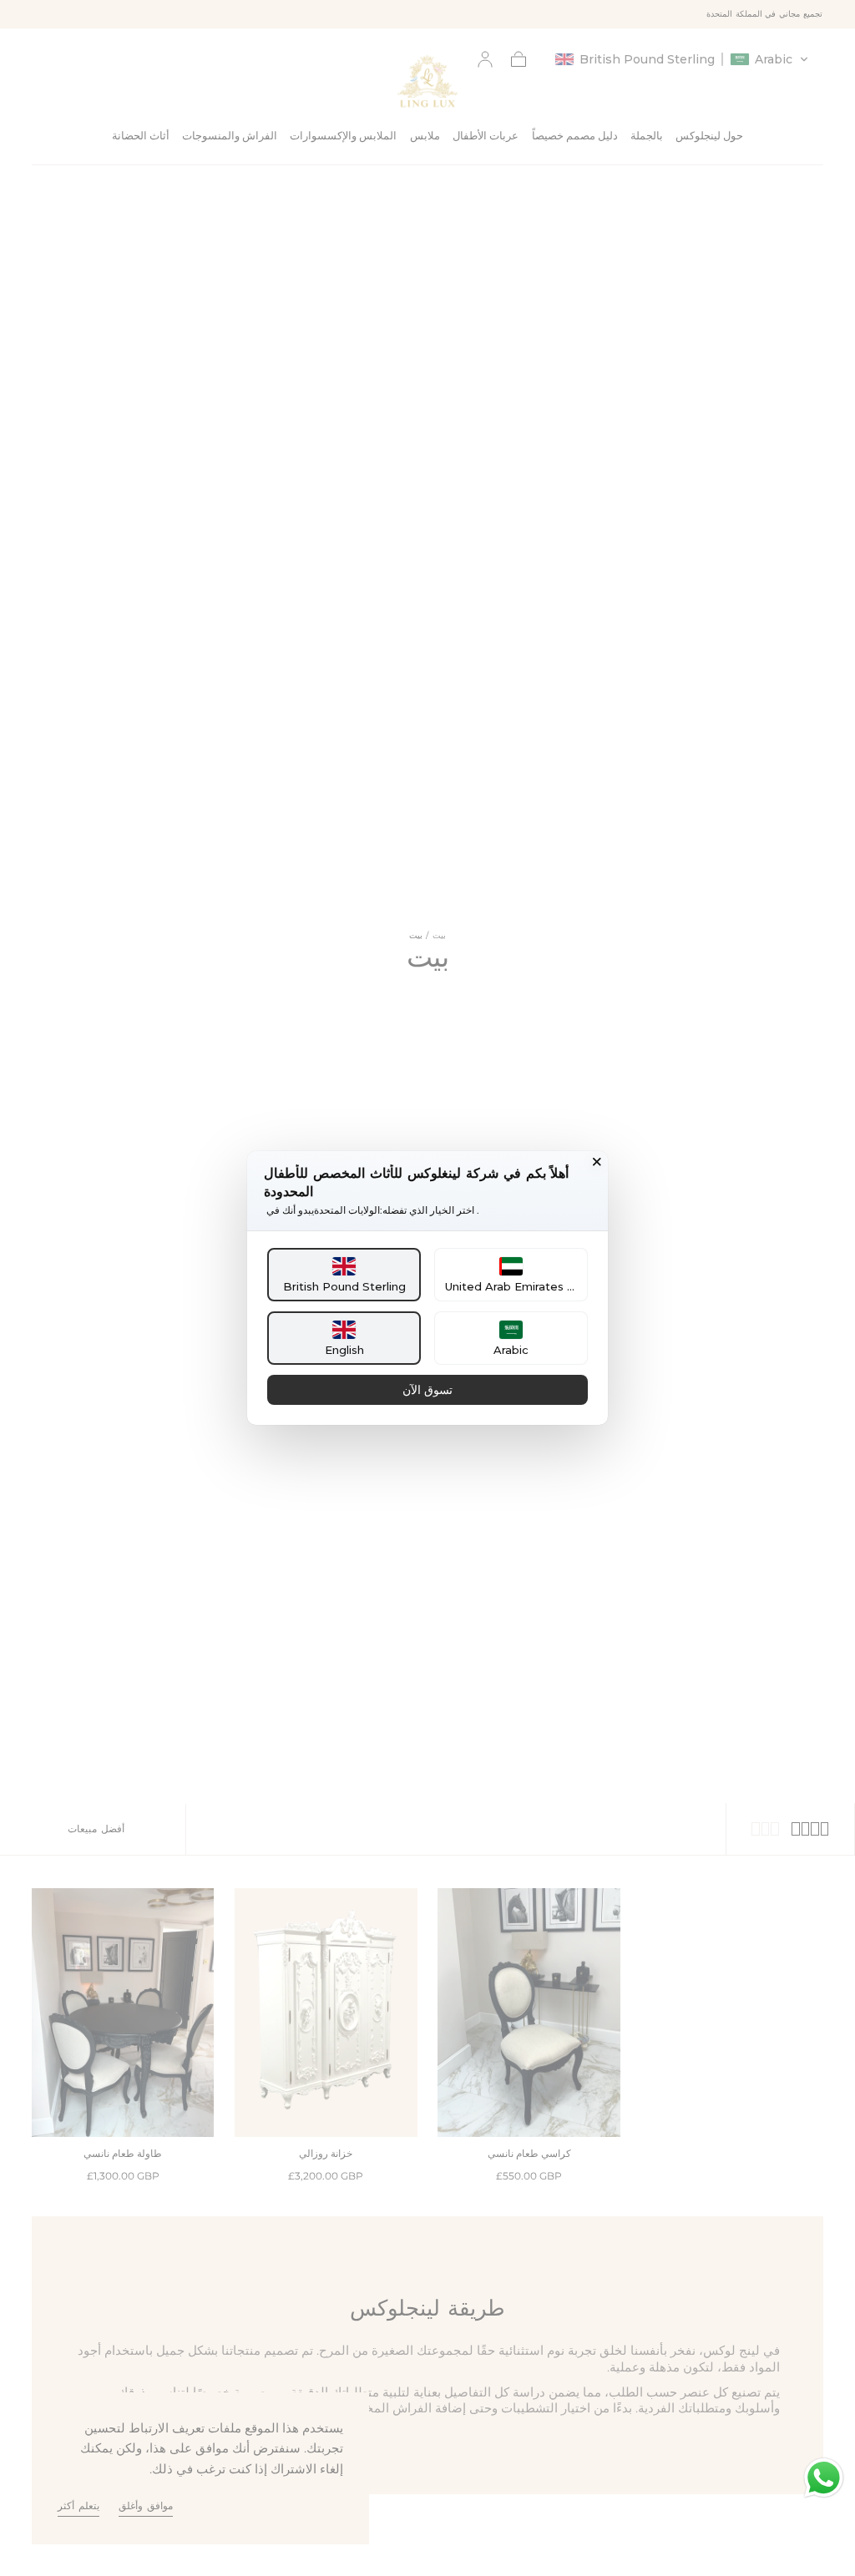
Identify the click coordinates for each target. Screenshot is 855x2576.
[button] (344, 1275)
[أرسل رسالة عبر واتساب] (824, 2478)
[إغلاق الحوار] (597, 1162)
